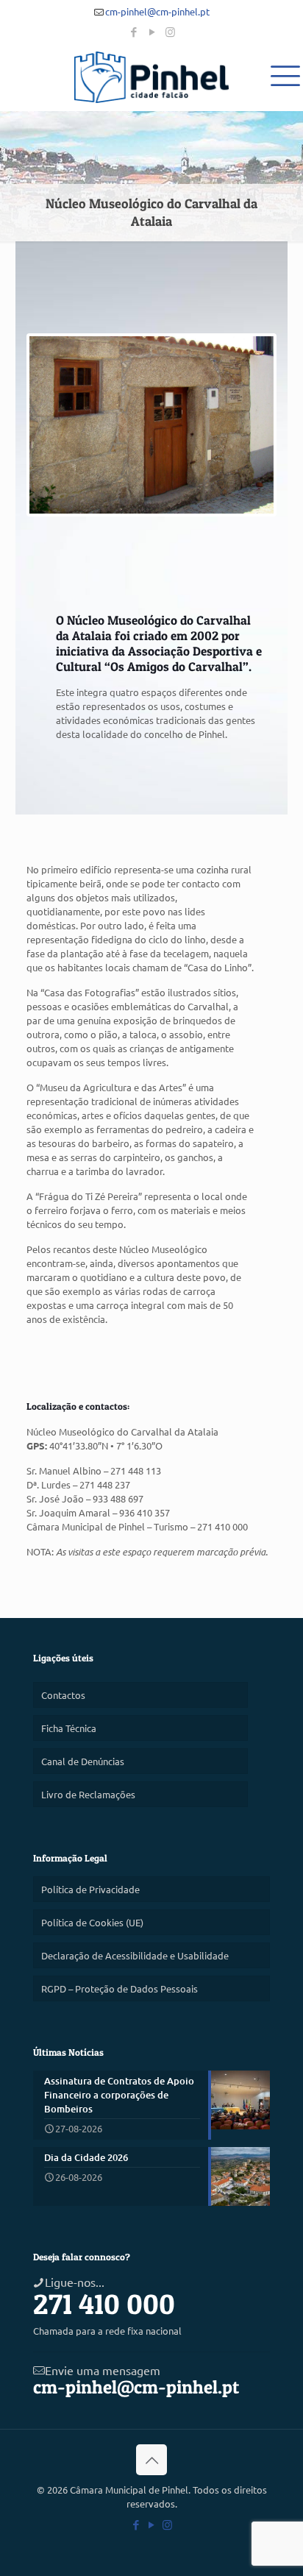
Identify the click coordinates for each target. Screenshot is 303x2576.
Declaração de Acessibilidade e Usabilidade (135, 1955)
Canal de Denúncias (83, 1761)
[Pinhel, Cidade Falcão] (151, 77)
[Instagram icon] (170, 31)
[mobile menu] (283, 74)
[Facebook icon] (133, 31)
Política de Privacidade (90, 1889)
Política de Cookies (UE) (92, 1922)
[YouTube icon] (152, 31)
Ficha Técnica (69, 1728)
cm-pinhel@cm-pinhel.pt (157, 11)
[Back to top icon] (151, 2460)
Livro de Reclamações (88, 1794)
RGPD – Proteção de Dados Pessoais (120, 1988)
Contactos (63, 1695)
